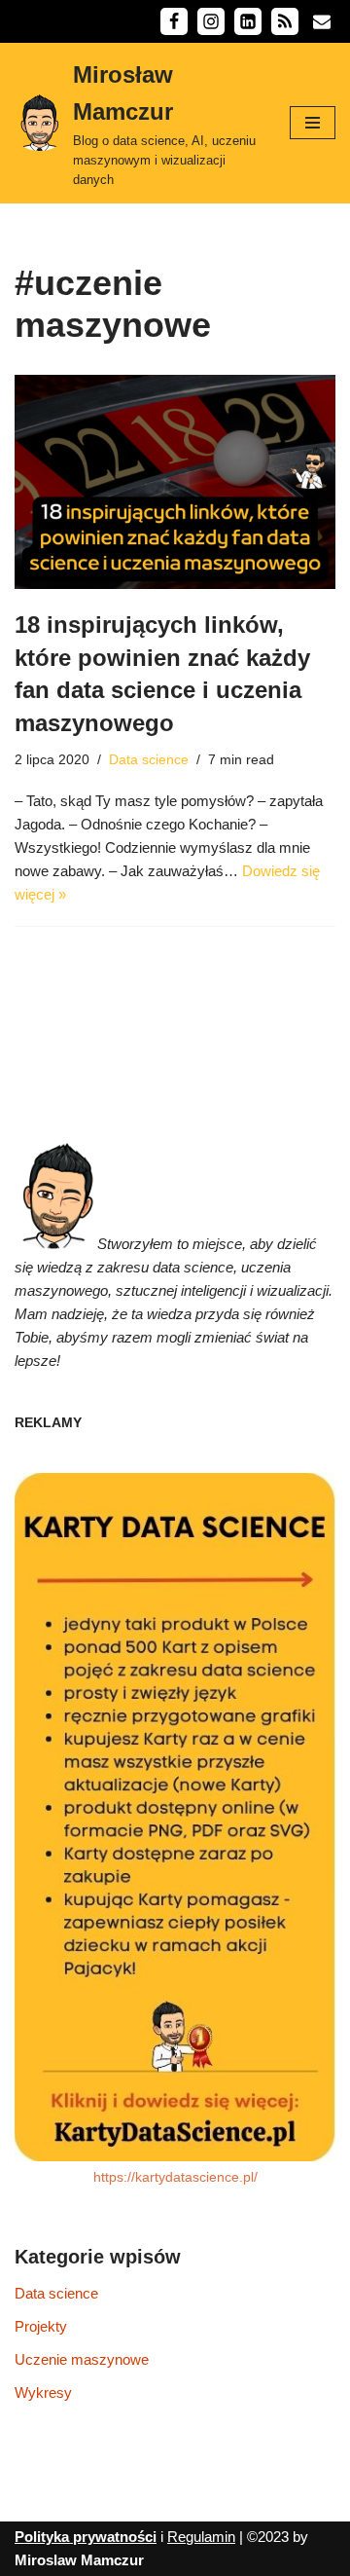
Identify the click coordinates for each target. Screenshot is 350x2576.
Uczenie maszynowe (82, 2359)
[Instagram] (211, 21)
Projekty (41, 2326)
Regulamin (201, 2537)
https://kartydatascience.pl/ (175, 2177)
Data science (149, 760)
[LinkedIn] (248, 21)
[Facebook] (174, 21)
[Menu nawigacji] (313, 123)
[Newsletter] (322, 21)
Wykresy (43, 2392)
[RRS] (285, 21)
